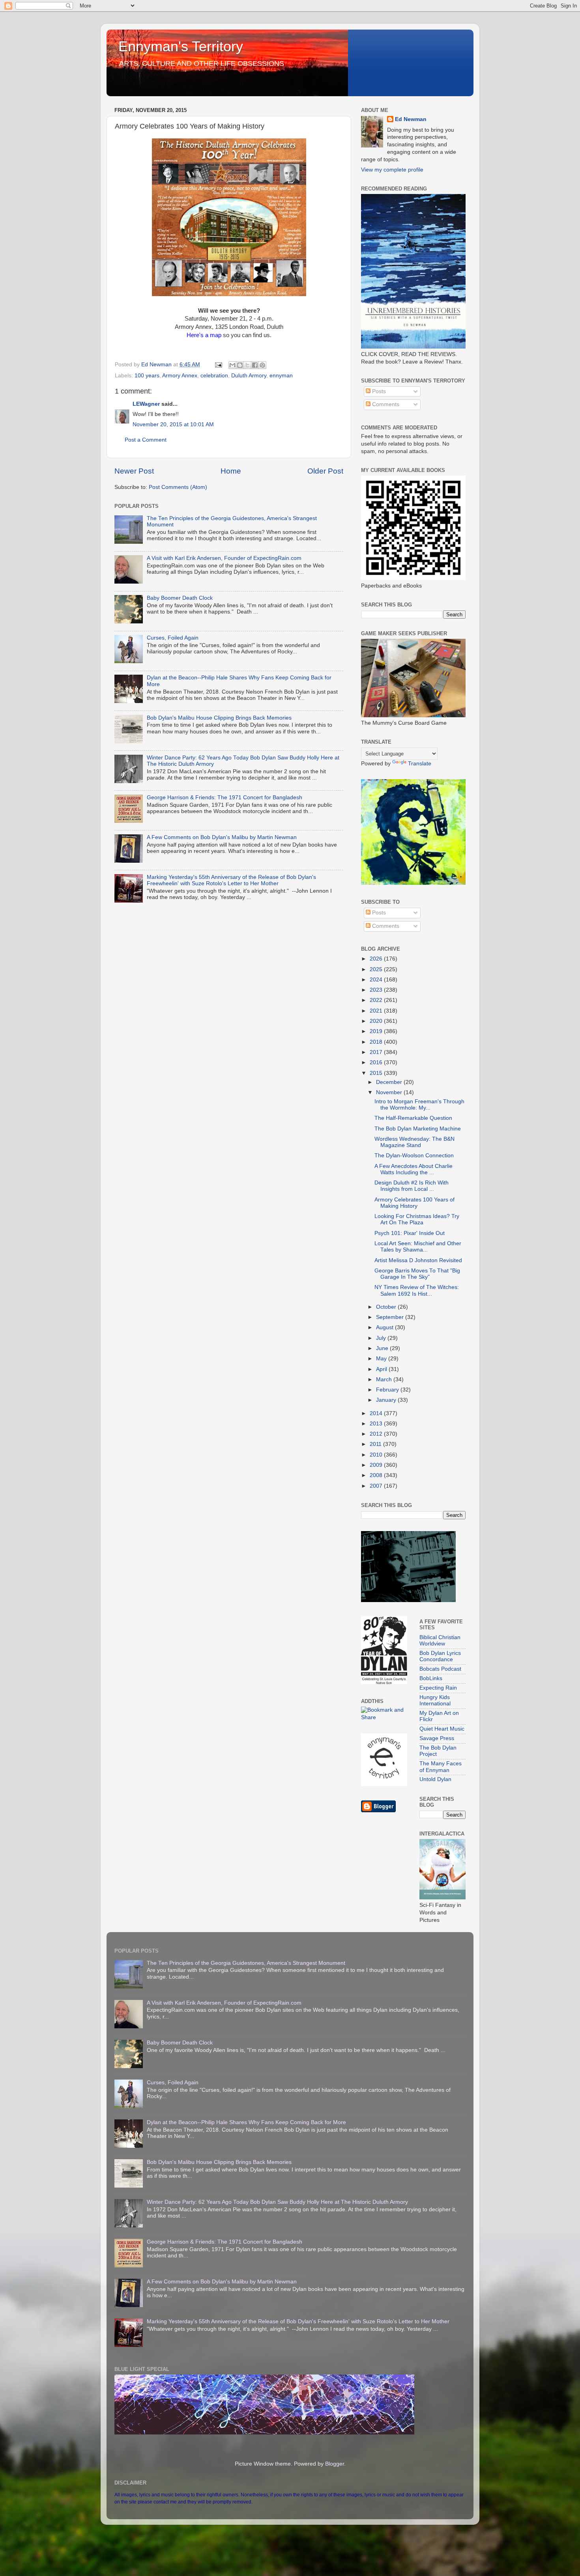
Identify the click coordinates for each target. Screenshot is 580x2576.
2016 (377, 1062)
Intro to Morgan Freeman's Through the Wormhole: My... (419, 1105)
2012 (377, 1434)
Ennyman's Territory (181, 46)
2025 (377, 969)
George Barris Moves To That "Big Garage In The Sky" (417, 1274)
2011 (376, 1444)
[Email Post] (218, 365)
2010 (377, 1455)
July (382, 1338)
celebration (214, 376)
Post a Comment (146, 440)
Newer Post (134, 471)
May (382, 1359)
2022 (377, 1000)
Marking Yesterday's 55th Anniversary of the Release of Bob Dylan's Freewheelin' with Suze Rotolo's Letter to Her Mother (231, 880)
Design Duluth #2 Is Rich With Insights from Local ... (412, 1186)
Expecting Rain (438, 1688)
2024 (377, 980)
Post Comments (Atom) (178, 487)
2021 (377, 1011)
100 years (147, 376)
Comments (385, 404)
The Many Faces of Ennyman (441, 1767)
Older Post (325, 471)
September (391, 1317)
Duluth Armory (249, 376)
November (390, 1092)
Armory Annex (180, 376)
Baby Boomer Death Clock (180, 598)
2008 (377, 1475)
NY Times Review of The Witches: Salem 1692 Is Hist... (417, 1290)
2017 (377, 1052)
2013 (377, 1424)
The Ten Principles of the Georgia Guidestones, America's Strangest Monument (246, 1963)
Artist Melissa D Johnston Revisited (418, 1260)
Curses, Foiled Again (173, 638)
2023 (377, 990)
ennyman (281, 376)
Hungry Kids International (435, 1700)
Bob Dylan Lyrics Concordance (440, 1656)
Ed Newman (411, 119)
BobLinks (431, 1678)
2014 (377, 1413)
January (387, 1400)
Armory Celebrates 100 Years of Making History (414, 1203)
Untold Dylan (435, 1779)
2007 (377, 1486)
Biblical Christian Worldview (440, 1641)
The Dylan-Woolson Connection (414, 1156)
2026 (377, 959)
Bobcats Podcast (440, 1669)
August (385, 1327)
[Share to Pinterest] (262, 365)
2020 (377, 1021)
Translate (420, 764)
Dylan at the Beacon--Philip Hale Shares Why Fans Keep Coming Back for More (246, 2122)
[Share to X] (247, 365)
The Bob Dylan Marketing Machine (418, 1129)
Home (231, 471)
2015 (377, 1073)
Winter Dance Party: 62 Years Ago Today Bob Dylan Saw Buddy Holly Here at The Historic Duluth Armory (277, 2202)
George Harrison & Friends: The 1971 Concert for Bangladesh (225, 797)
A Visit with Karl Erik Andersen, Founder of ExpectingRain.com (224, 558)
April (382, 1369)
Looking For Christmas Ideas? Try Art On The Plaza (417, 1219)
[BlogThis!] (240, 365)
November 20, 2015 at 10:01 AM (173, 424)
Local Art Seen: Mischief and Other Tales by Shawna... (418, 1247)
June (383, 1348)
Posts (378, 391)
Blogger (335, 2464)
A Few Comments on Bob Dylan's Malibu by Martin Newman (222, 837)
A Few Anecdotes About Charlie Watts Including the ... (413, 1169)
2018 (377, 1042)
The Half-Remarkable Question (413, 1118)
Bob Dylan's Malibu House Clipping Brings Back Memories (219, 718)
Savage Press (437, 1738)
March (385, 1379)
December (390, 1082)
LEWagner (146, 404)
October (387, 1307)
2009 (377, 1465)
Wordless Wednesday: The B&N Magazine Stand (414, 1142)
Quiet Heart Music (442, 1729)
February (388, 1390)
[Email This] (232, 365)
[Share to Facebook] (255, 365)
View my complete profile (392, 170)
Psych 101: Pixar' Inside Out (410, 1233)
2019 (377, 1031)
